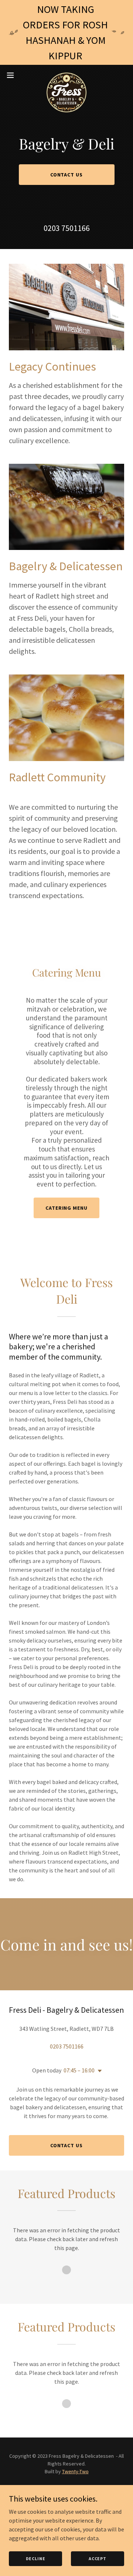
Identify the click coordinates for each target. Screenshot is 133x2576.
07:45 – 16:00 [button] (79, 2070)
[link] (66, 75)
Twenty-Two (75, 2471)
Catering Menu (67, 1208)
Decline (36, 2559)
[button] (13, 75)
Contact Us (67, 175)
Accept (98, 2559)
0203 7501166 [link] (67, 228)
